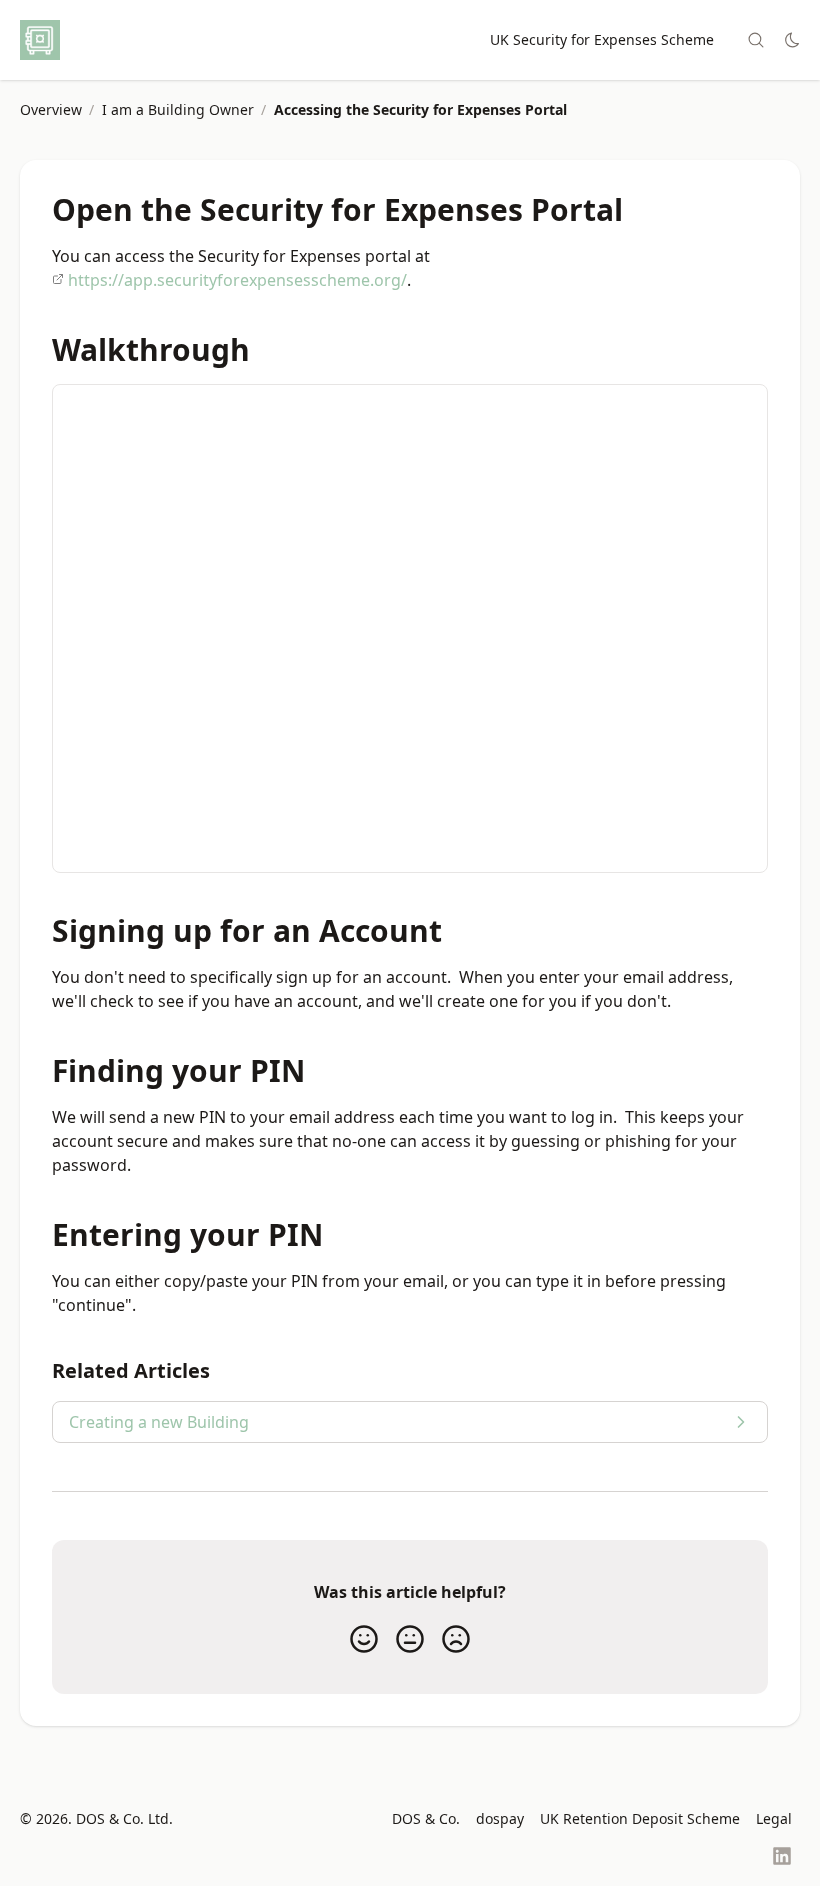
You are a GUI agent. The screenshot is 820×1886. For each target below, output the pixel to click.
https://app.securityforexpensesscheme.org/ (237, 280)
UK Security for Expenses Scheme (602, 39)
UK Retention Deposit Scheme (640, 1818)
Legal (774, 1818)
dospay (500, 1818)
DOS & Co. (426, 1818)
